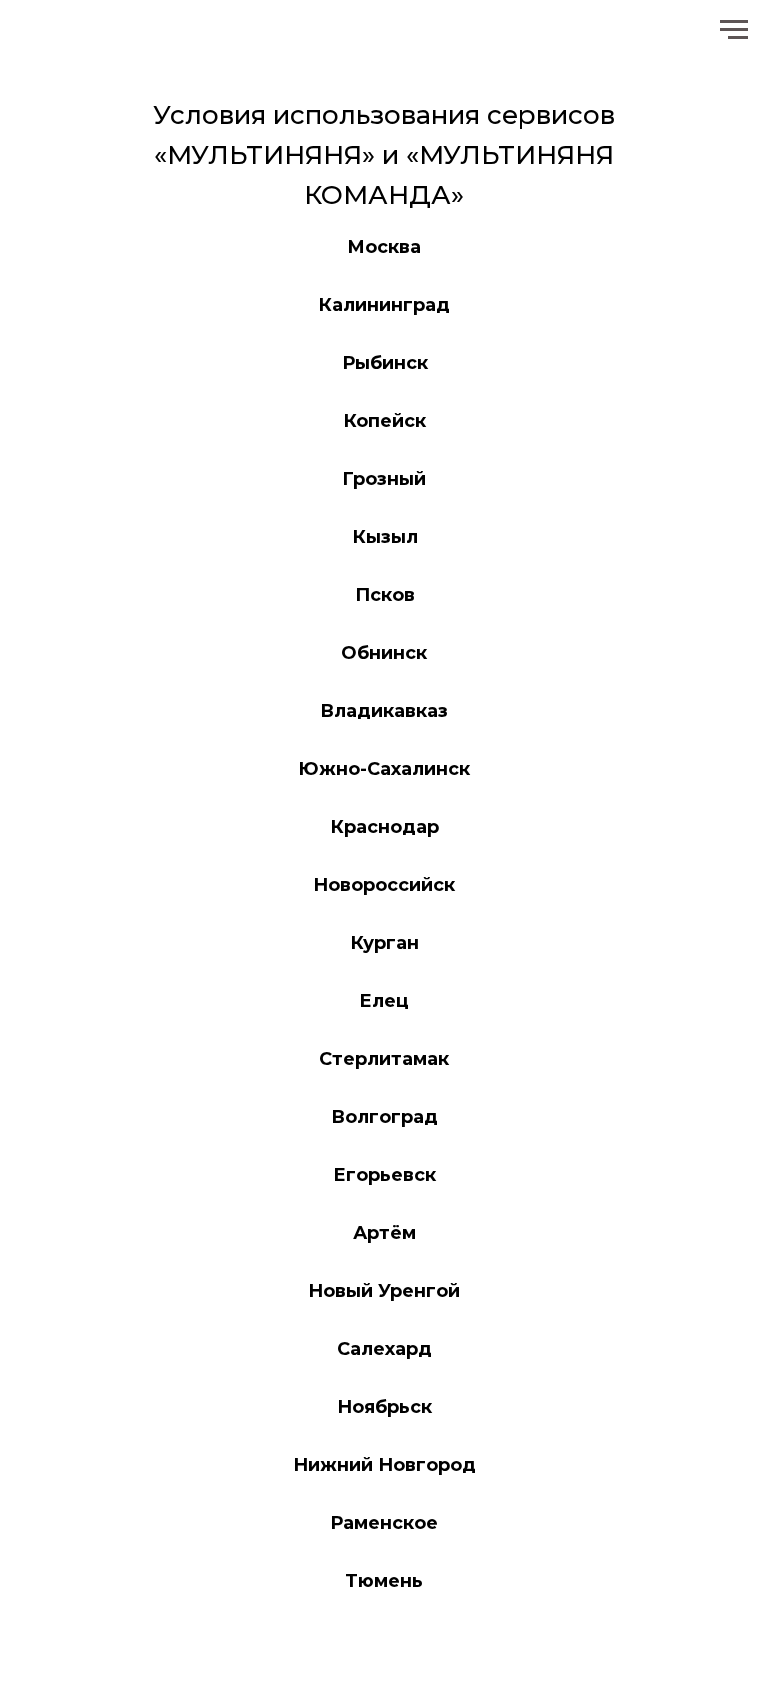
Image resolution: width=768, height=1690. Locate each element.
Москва (384, 247)
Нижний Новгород (384, 1465)
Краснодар (384, 827)
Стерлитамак (384, 1059)
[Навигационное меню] (734, 30)
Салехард (384, 1349)
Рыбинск (385, 363)
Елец (384, 1001)
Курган (384, 943)
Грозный (384, 479)
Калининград (384, 305)
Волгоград (384, 1117)
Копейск (384, 421)
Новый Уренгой (384, 1291)
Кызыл (385, 537)
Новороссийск (384, 885)
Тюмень (384, 1581)
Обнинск (384, 653)
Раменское (384, 1523)
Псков (385, 595)
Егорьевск (384, 1175)
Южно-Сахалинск (384, 769)
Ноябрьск (384, 1407)
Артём (384, 1233)
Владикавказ (384, 711)
